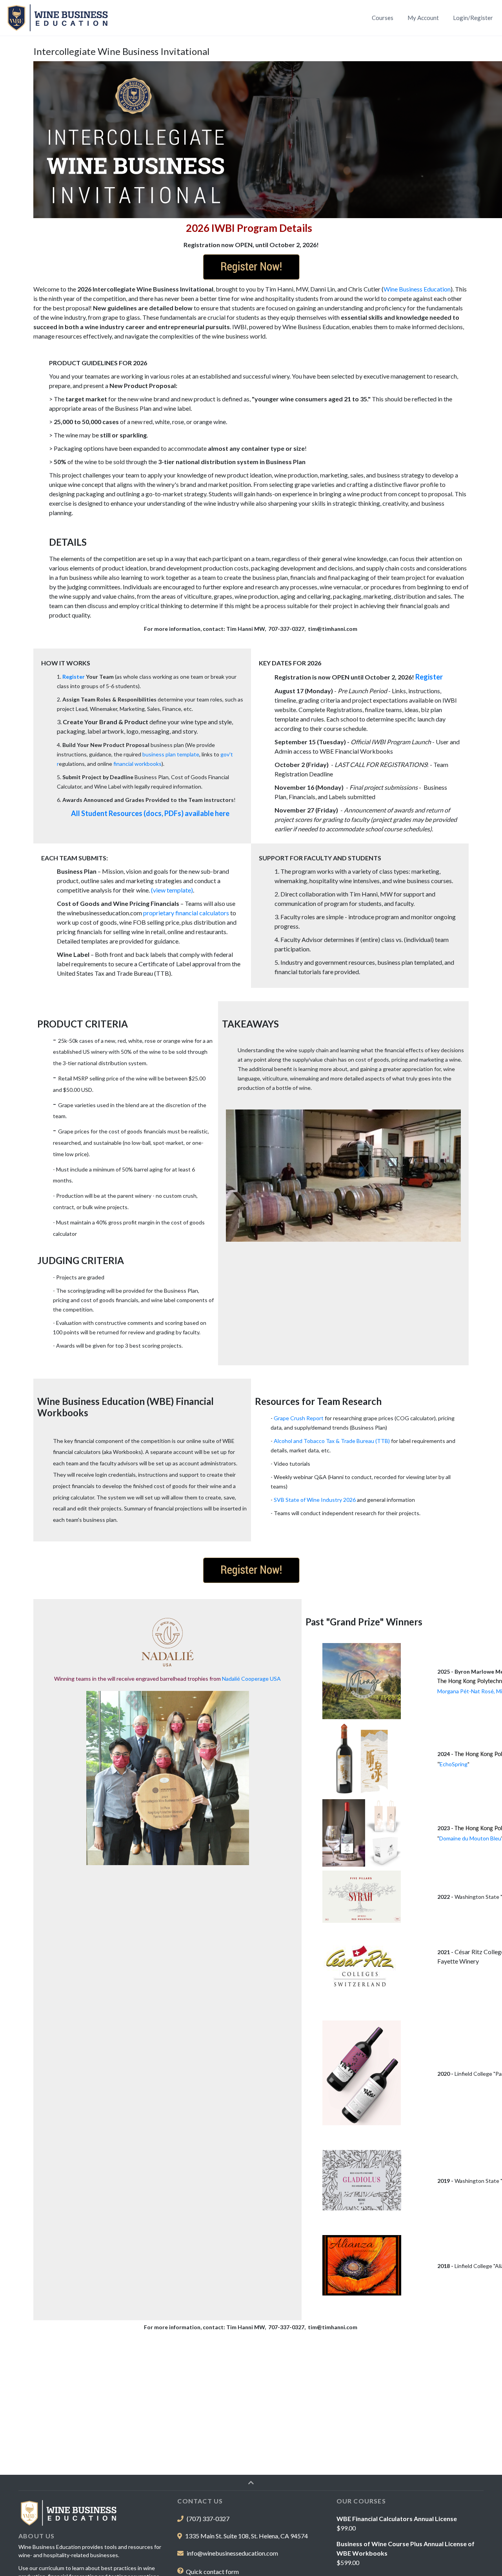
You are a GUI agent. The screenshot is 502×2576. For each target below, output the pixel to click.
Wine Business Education (417, 289)
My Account (423, 18)
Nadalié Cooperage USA (251, 1679)
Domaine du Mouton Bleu (470, 1838)
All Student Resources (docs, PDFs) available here (150, 813)
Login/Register (473, 18)
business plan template (171, 754)
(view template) (172, 890)
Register (74, 677)
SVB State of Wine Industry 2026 (315, 1500)
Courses (384, 17)
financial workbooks (137, 764)
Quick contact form (212, 2571)
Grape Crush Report (299, 1418)
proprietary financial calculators (186, 913)
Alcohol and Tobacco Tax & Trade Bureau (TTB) (332, 1441)
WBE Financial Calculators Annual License (397, 2519)
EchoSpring (454, 1764)
